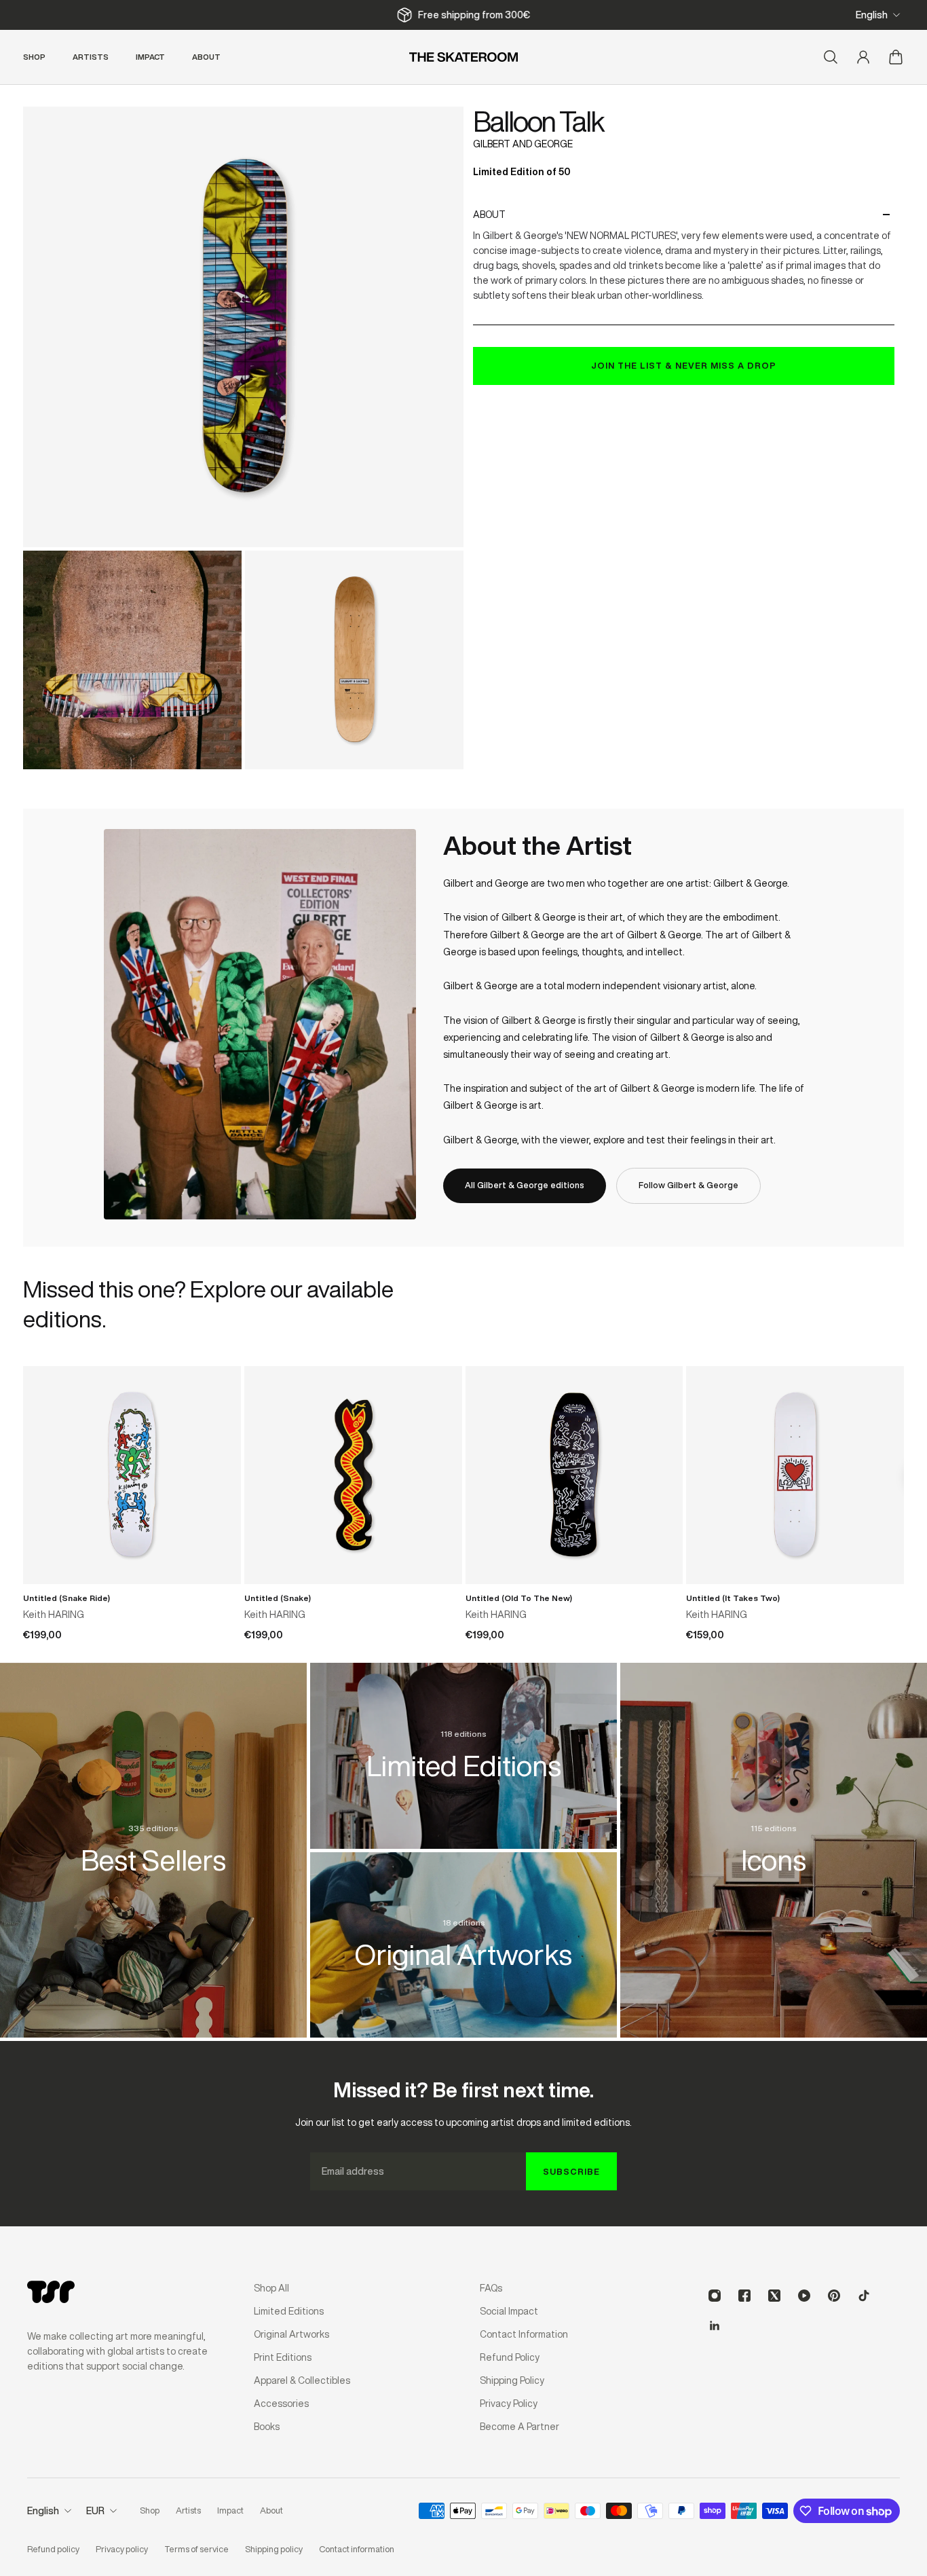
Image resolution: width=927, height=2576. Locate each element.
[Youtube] (804, 2296)
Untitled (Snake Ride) (67, 1598)
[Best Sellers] (154, 1835)
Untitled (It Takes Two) (733, 1598)
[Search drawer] (831, 57)
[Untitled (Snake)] (353, 1475)
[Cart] (896, 57)
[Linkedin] (715, 2325)
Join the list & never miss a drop (684, 366)
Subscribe (571, 2172)
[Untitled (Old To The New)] (574, 1475)
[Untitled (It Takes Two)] (795, 1475)
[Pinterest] (834, 2296)
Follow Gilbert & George (688, 1185)
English (872, 15)
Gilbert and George (523, 144)
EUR (95, 2511)
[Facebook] (744, 2296)
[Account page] (863, 57)
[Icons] (774, 1835)
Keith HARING (54, 1615)
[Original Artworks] (464, 1930)
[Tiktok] (864, 2296)
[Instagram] (715, 2296)
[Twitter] (774, 2296)
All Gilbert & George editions (525, 1185)
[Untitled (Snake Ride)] (132, 1475)
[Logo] (463, 57)
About (489, 215)
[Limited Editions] (464, 1741)
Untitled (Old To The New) (519, 1598)
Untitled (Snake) (278, 1598)
